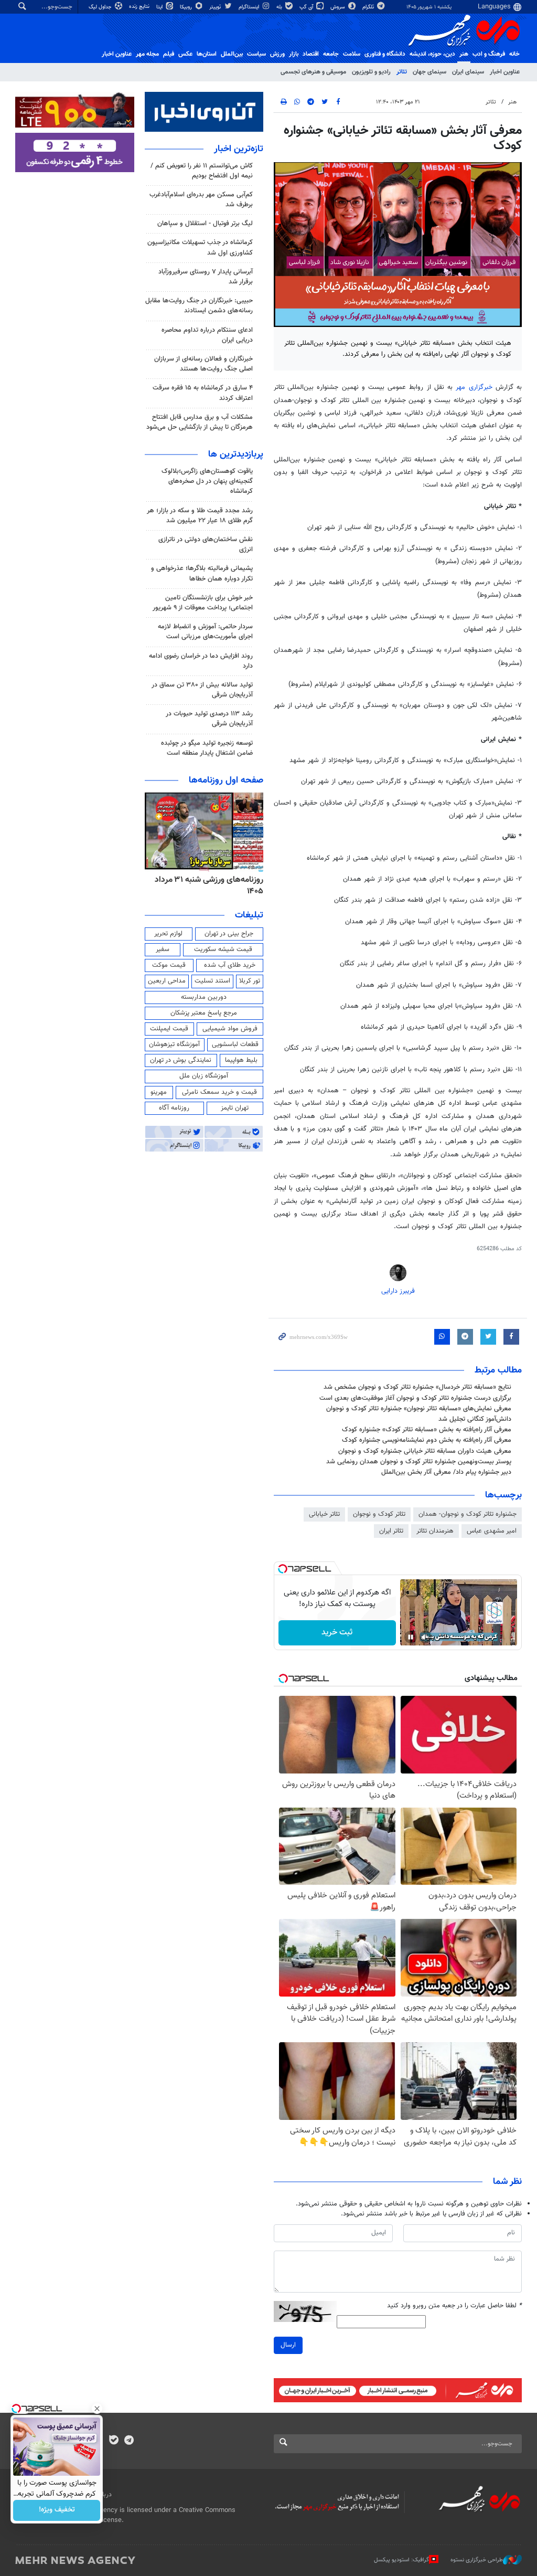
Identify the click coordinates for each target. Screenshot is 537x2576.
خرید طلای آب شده (230, 965)
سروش (339, 7)
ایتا (160, 7)
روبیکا (187, 7)
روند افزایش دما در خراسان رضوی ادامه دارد (201, 661)
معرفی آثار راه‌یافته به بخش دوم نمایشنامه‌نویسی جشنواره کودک (427, 1440)
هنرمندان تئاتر (435, 1531)
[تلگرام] (129, 2441)
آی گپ (307, 7)
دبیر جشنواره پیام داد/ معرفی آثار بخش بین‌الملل (446, 1472)
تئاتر (402, 72)
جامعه (331, 54)
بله (280, 7)
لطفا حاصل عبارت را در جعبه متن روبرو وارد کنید (454, 2306)
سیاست (256, 54)
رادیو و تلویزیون (371, 72)
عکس (185, 54)
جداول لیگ (101, 7)
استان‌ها (207, 54)
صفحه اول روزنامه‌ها (226, 780)
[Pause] (411, 1637)
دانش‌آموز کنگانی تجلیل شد (475, 1419)
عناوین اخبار (505, 72)
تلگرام (369, 7)
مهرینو (159, 1092)
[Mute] (425, 1637)
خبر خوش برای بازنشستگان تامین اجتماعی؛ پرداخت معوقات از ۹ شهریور (203, 603)
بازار (294, 54)
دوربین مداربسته (204, 997)
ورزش (277, 54)
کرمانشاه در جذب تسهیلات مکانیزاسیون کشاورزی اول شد (200, 247)
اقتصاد (311, 54)
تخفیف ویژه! (57, 2510)
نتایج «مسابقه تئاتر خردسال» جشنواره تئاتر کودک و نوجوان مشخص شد (417, 1387)
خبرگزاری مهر (474, 387)
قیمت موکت (169, 965)
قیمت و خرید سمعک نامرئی (219, 1092)
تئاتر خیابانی (324, 1514)
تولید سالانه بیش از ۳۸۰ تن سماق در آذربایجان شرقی (202, 690)
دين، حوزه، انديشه (432, 54)
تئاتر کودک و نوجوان (379, 1514)
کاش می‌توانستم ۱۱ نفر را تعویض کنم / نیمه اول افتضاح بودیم (202, 171)
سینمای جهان (429, 72)
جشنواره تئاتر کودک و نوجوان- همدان (468, 1514)
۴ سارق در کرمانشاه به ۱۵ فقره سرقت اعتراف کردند (203, 393)
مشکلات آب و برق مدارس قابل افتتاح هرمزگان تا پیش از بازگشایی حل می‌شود (200, 422)
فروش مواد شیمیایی (230, 1029)
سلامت (352, 54)
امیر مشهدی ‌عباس (492, 1531)
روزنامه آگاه (174, 1108)
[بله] (114, 2441)
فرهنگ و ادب (489, 54)
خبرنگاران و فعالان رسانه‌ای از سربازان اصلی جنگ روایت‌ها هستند (203, 364)
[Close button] (97, 2409)
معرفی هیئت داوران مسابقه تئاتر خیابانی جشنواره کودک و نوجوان (425, 1451)
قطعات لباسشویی (235, 1044)
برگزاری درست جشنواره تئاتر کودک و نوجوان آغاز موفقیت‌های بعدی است (415, 1398)
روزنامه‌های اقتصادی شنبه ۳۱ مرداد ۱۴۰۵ (206, 886)
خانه (514, 54)
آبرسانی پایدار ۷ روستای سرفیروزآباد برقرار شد (206, 277)
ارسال (288, 2345)
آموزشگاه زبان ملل (204, 1076)
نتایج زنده (140, 7)
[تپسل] (283, 1569)
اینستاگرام (250, 7)
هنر (464, 54)
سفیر (163, 949)
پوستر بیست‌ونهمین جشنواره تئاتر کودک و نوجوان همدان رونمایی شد (419, 1462)
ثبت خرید (337, 1633)
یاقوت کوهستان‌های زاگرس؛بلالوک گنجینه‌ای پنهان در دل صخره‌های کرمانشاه (207, 481)
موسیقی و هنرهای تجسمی (313, 72)
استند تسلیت (212, 981)
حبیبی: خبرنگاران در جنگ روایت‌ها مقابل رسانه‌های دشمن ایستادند (199, 306)
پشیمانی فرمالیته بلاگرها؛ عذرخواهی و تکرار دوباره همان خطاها (202, 573)
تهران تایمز (235, 1108)
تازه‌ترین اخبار (239, 149)
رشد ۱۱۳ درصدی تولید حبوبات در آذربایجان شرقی (209, 719)
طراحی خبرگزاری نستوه (477, 2560)
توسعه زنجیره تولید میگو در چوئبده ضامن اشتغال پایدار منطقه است (207, 748)
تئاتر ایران (391, 1531)
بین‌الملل (232, 54)
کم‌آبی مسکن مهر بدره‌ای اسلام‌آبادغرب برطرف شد (201, 200)
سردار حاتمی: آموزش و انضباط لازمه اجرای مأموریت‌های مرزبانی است (205, 632)
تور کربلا (250, 981)
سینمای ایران (468, 72)
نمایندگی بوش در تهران (181, 1060)
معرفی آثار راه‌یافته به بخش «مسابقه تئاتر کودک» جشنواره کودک (427, 1430)
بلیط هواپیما (241, 1060)
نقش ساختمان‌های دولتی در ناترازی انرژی (206, 545)
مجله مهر (147, 54)
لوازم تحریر (168, 934)
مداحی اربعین (167, 981)
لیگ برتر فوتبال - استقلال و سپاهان (205, 224)
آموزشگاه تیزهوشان (174, 1044)
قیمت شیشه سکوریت (223, 949)
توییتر (216, 7)
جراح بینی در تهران (229, 934)
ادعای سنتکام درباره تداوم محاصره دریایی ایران (207, 335)
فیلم (169, 54)
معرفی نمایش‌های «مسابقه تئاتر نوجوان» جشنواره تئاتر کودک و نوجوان (419, 1409)
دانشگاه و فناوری (385, 54)
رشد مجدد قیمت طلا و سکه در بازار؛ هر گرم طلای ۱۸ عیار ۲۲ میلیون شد (200, 516)
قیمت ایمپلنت (169, 1029)
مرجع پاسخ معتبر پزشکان (204, 1013)
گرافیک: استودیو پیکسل (401, 2560)
